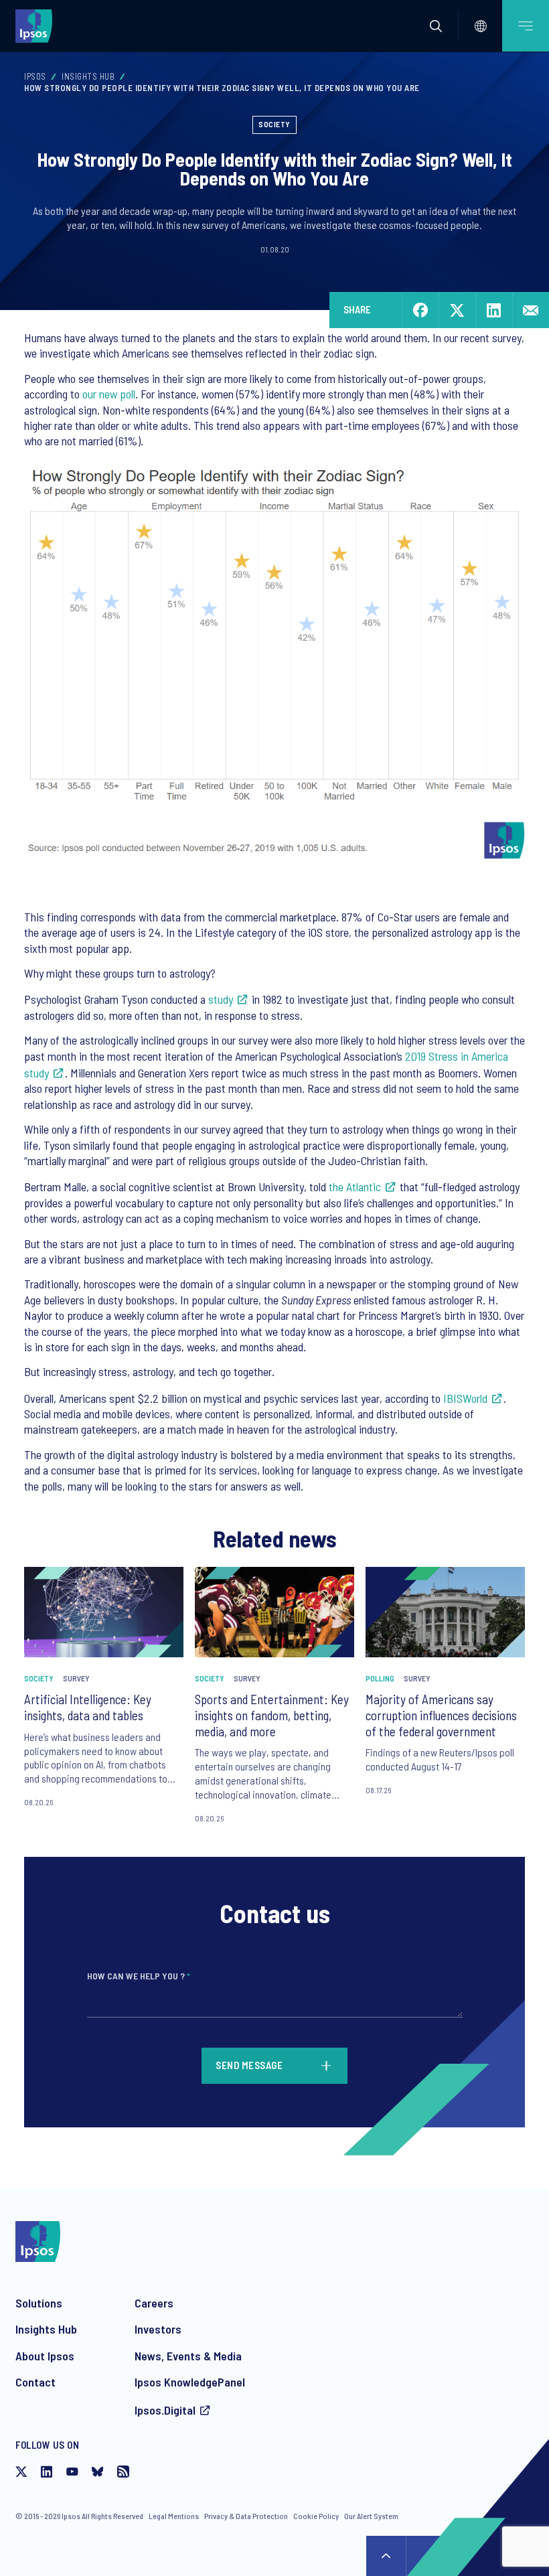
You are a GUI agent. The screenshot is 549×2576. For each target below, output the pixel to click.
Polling (380, 1678)
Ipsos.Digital (165, 2410)
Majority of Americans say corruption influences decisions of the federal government (441, 1715)
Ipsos (35, 76)
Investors (158, 2329)
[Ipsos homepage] (37, 25)
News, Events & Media (188, 2356)
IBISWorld (465, 1398)
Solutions (39, 2303)
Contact (35, 2382)
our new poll (109, 394)
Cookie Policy (316, 2516)
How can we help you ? (139, 1976)
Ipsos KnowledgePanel (190, 2382)
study (221, 999)
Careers (154, 2303)
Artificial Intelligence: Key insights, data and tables (88, 1707)
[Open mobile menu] (526, 26)
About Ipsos (45, 2356)
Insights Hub (88, 76)
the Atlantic (355, 1187)
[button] (436, 26)
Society (274, 124)
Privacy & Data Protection (246, 2516)
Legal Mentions (174, 2516)
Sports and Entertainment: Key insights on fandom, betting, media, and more (272, 1715)
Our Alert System (371, 2516)
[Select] (481, 26)
